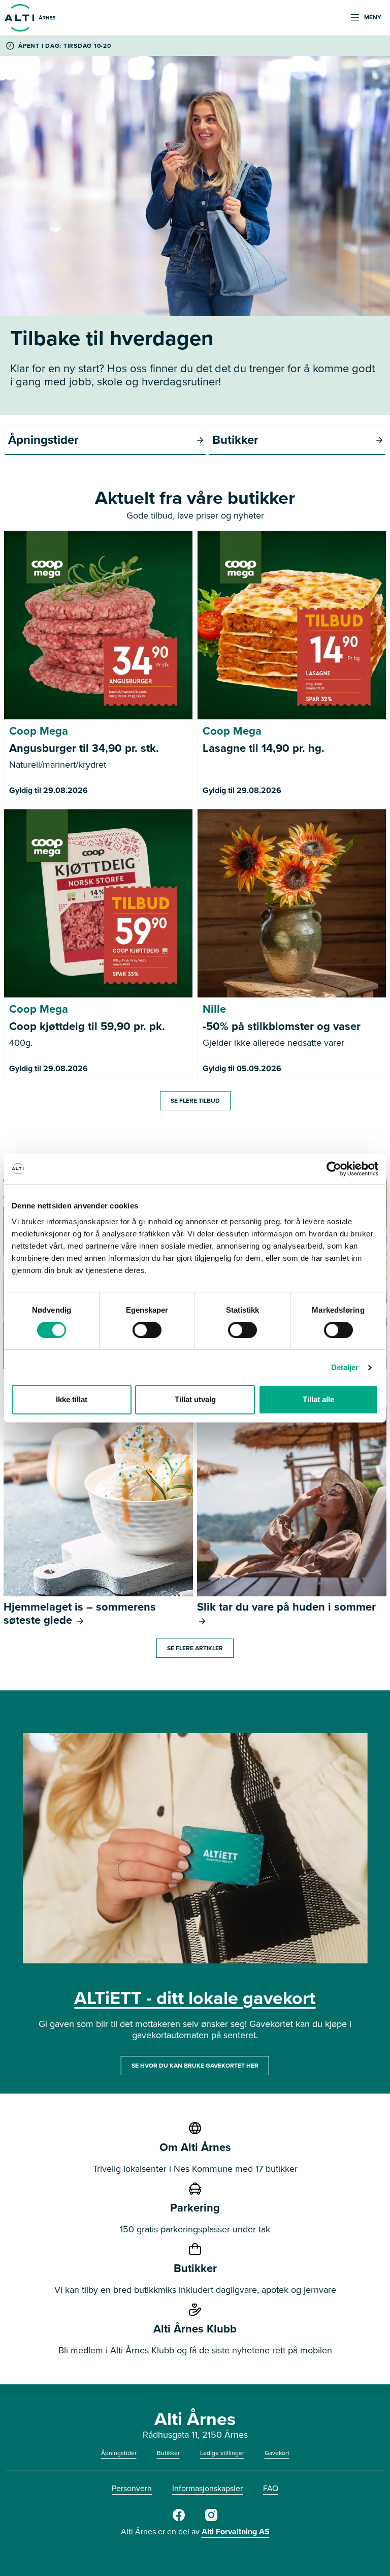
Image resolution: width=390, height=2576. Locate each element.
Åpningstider (119, 2453)
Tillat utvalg (195, 1399)
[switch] (147, 1330)
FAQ (271, 2488)
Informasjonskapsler (207, 2488)
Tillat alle (318, 1399)
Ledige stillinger (222, 2453)
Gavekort (277, 2453)
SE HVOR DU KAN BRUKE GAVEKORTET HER (195, 2066)
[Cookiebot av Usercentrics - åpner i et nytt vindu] (334, 1169)
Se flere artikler (195, 1648)
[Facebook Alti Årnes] (179, 2519)
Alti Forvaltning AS (236, 2532)
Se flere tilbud (195, 1101)
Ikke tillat (72, 1399)
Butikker (168, 2453)
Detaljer (345, 1367)
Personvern (132, 2488)
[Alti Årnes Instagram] (211, 2519)
